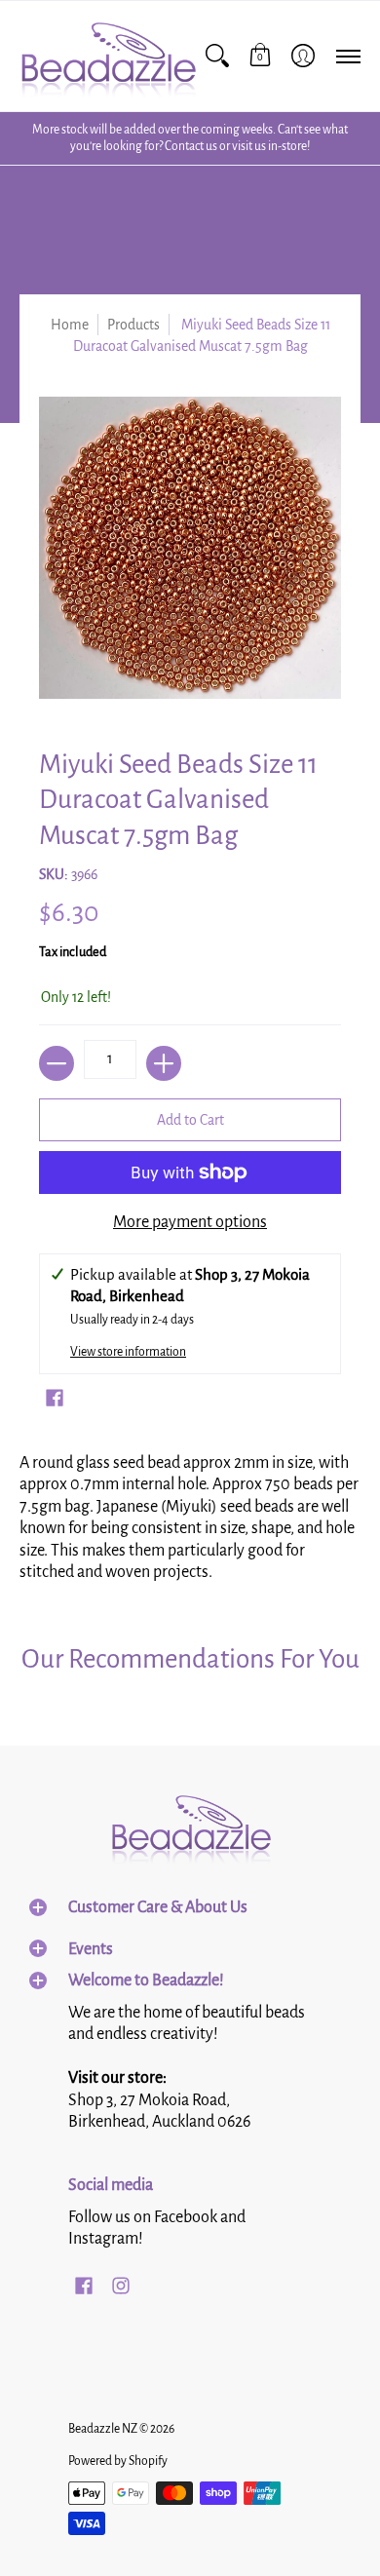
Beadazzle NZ (103, 2429)
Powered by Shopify (118, 2461)
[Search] (217, 56)
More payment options (190, 1222)
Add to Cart (190, 1120)
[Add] (164, 1063)
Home (70, 325)
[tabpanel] (190, 1513)
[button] (260, 56)
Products (133, 325)
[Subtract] (57, 1063)
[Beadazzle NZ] (108, 56)
